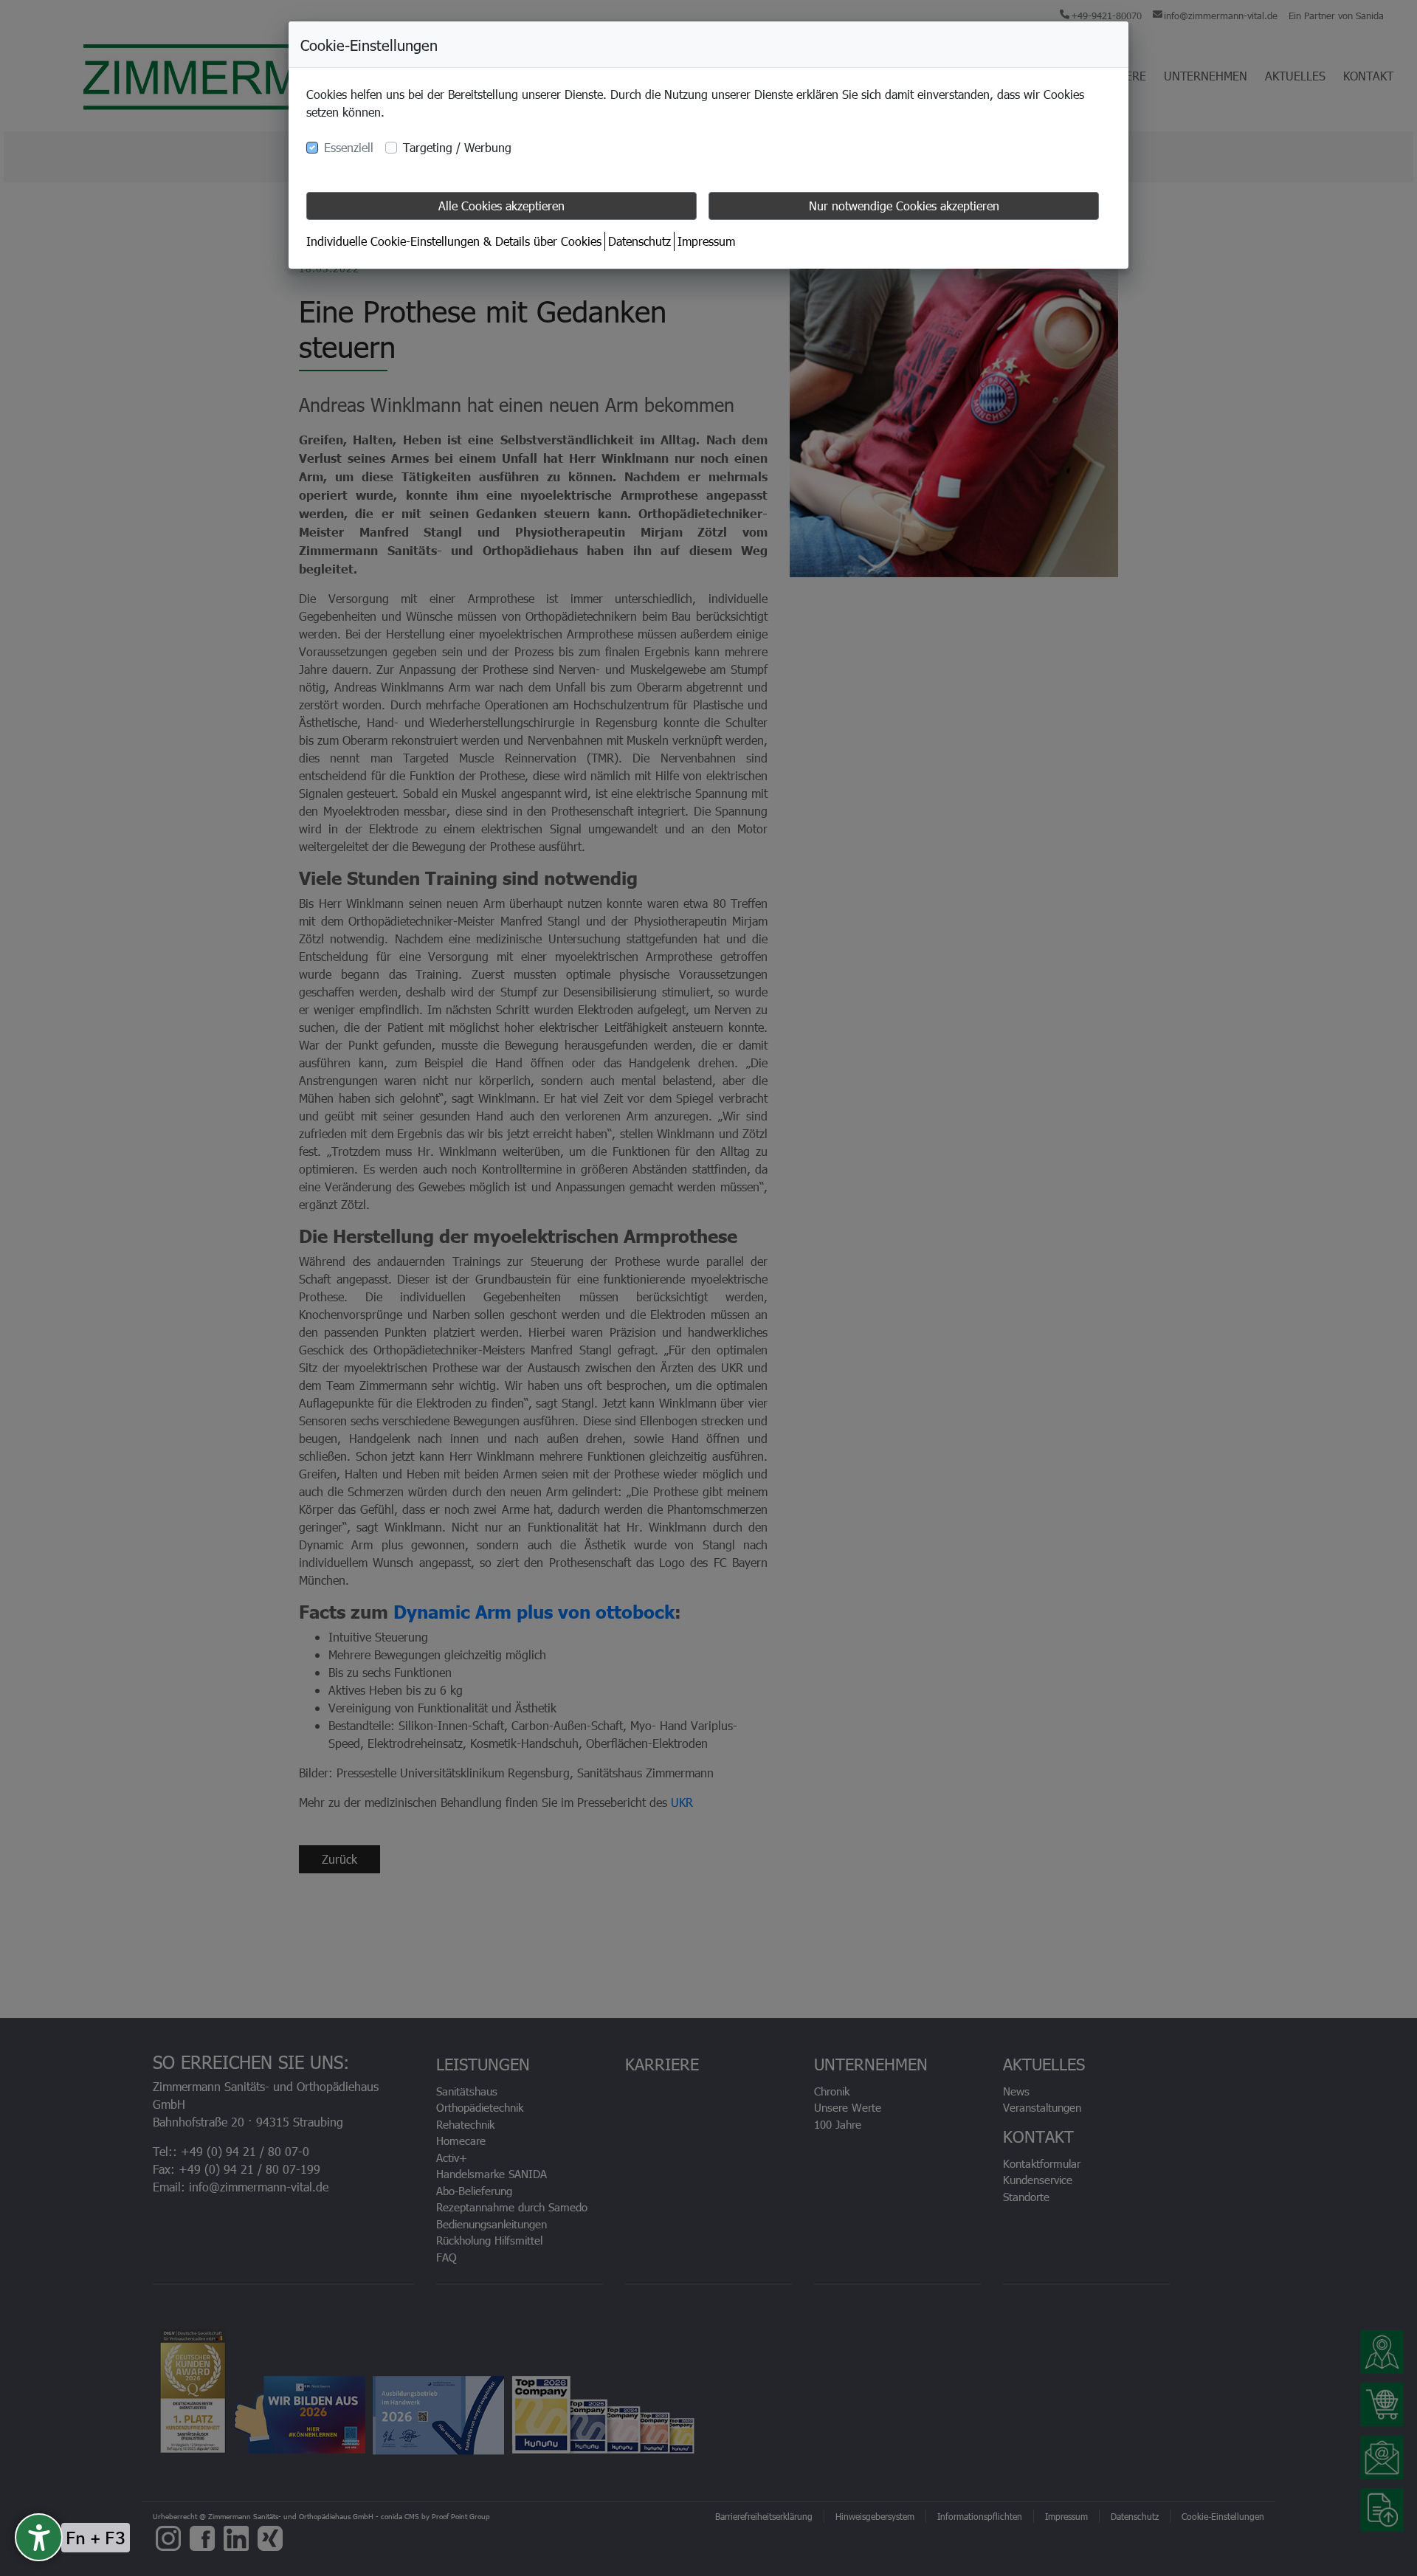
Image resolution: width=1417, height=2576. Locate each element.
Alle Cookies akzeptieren (501, 206)
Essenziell (349, 147)
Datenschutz (639, 241)
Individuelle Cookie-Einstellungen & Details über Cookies (454, 241)
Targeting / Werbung (457, 147)
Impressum (706, 241)
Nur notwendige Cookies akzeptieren (904, 206)
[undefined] (39, 2537)
